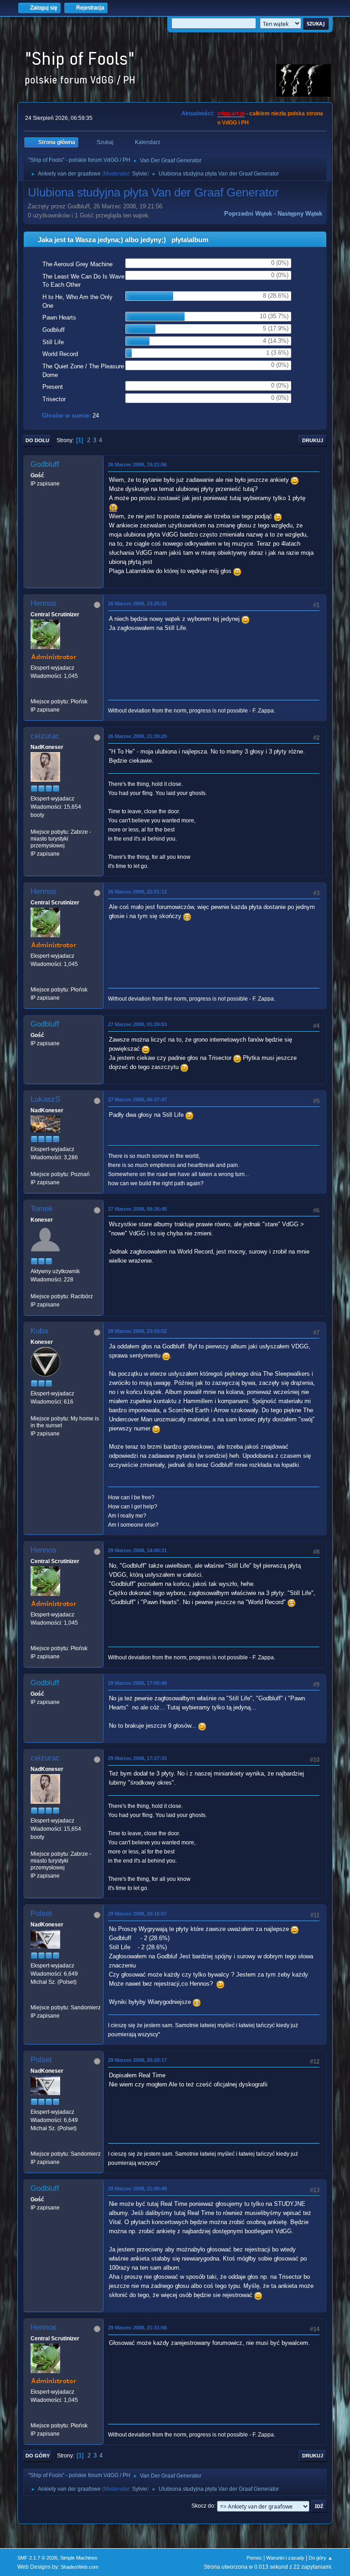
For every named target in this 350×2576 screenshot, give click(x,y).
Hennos (44, 603)
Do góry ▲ (321, 2558)
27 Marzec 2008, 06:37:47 (137, 1100)
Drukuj (313, 440)
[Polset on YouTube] (34, 1999)
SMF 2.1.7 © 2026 (37, 2558)
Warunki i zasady (285, 2558)
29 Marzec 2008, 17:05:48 (137, 1683)
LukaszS (45, 1099)
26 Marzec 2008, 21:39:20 (137, 736)
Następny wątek (300, 214)
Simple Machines (79, 2558)
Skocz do (203, 2506)
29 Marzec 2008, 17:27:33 (137, 1758)
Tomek (42, 1209)
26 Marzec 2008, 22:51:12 (137, 892)
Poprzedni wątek (248, 214)
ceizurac (45, 736)
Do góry (38, 2456)
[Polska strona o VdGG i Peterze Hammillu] (34, 693)
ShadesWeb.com (80, 2567)
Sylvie (140, 174)
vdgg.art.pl (231, 114)
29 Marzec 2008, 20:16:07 (137, 1914)
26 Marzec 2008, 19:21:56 (137, 465)
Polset (41, 1913)
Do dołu (37, 440)
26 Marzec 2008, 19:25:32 (137, 604)
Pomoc (254, 2558)
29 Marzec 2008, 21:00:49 (137, 2189)
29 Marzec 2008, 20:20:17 (137, 2060)
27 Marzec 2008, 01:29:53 (137, 1024)
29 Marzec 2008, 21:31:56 (137, 2328)
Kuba (39, 1331)
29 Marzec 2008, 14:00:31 (137, 1550)
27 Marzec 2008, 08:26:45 (137, 1209)
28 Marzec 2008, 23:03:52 (137, 1331)
